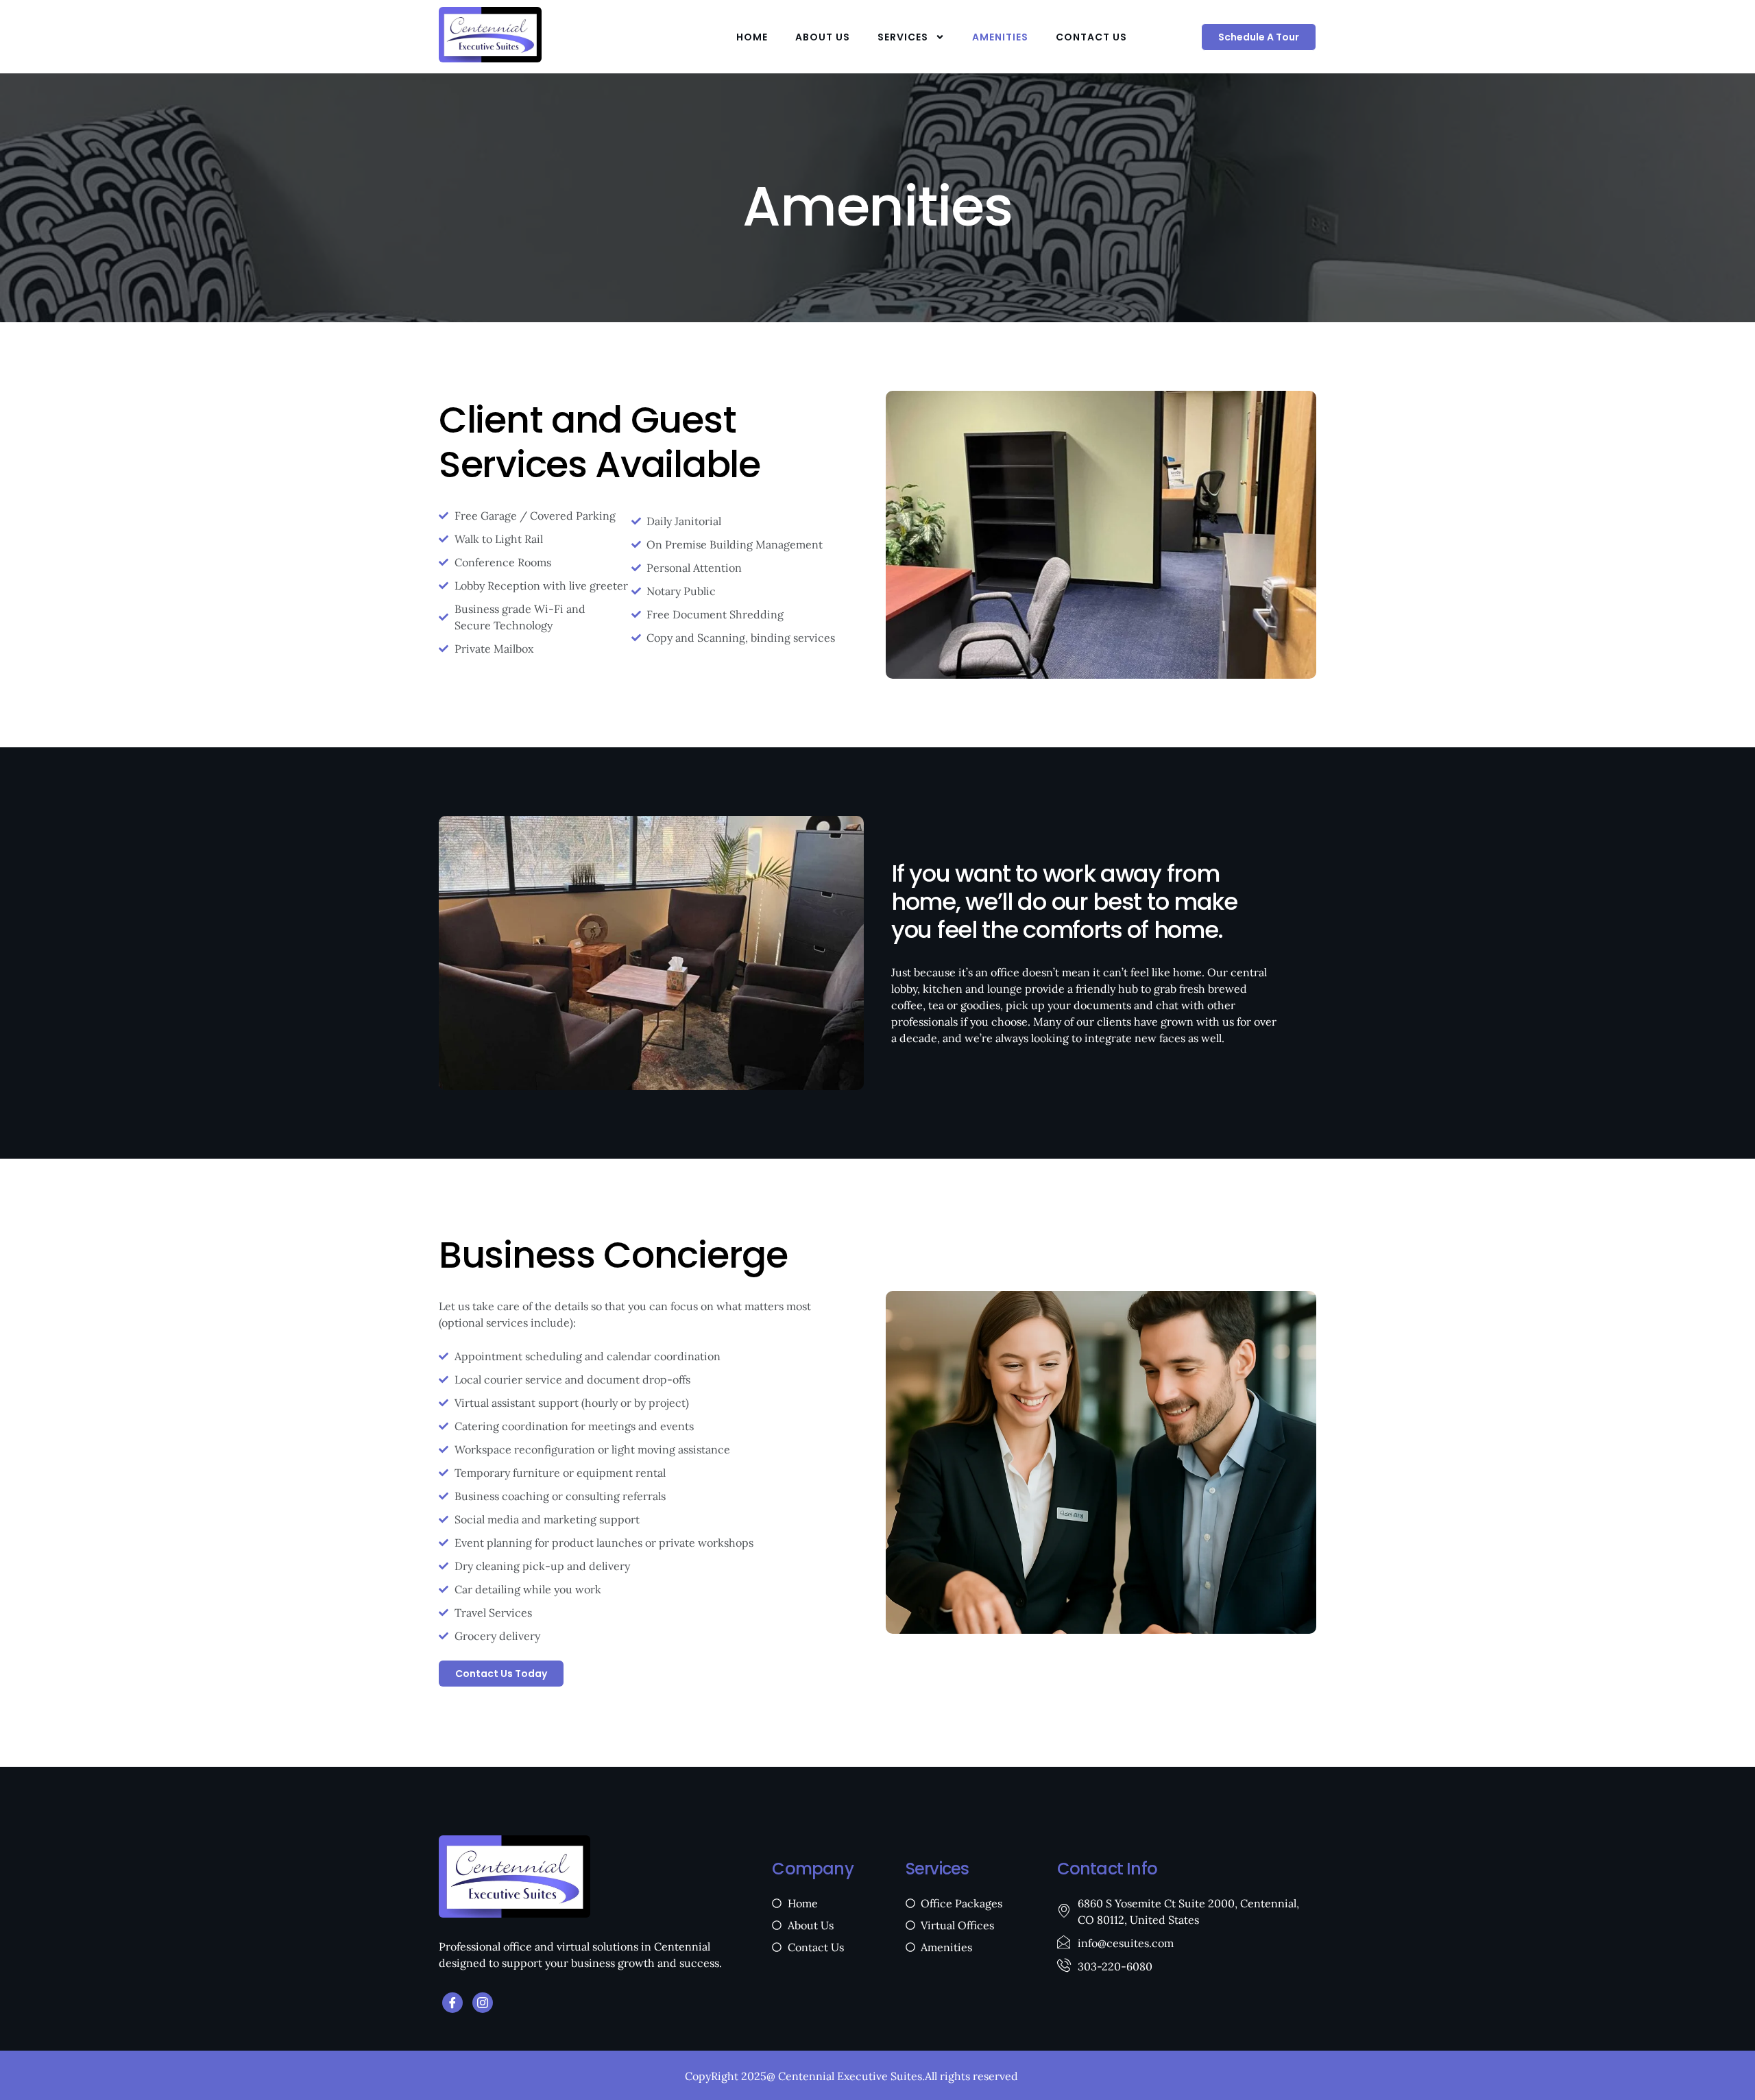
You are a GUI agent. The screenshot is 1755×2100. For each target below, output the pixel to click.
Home (752, 37)
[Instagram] (483, 2003)
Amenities (1000, 37)
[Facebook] (452, 2003)
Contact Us (1091, 37)
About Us (823, 37)
